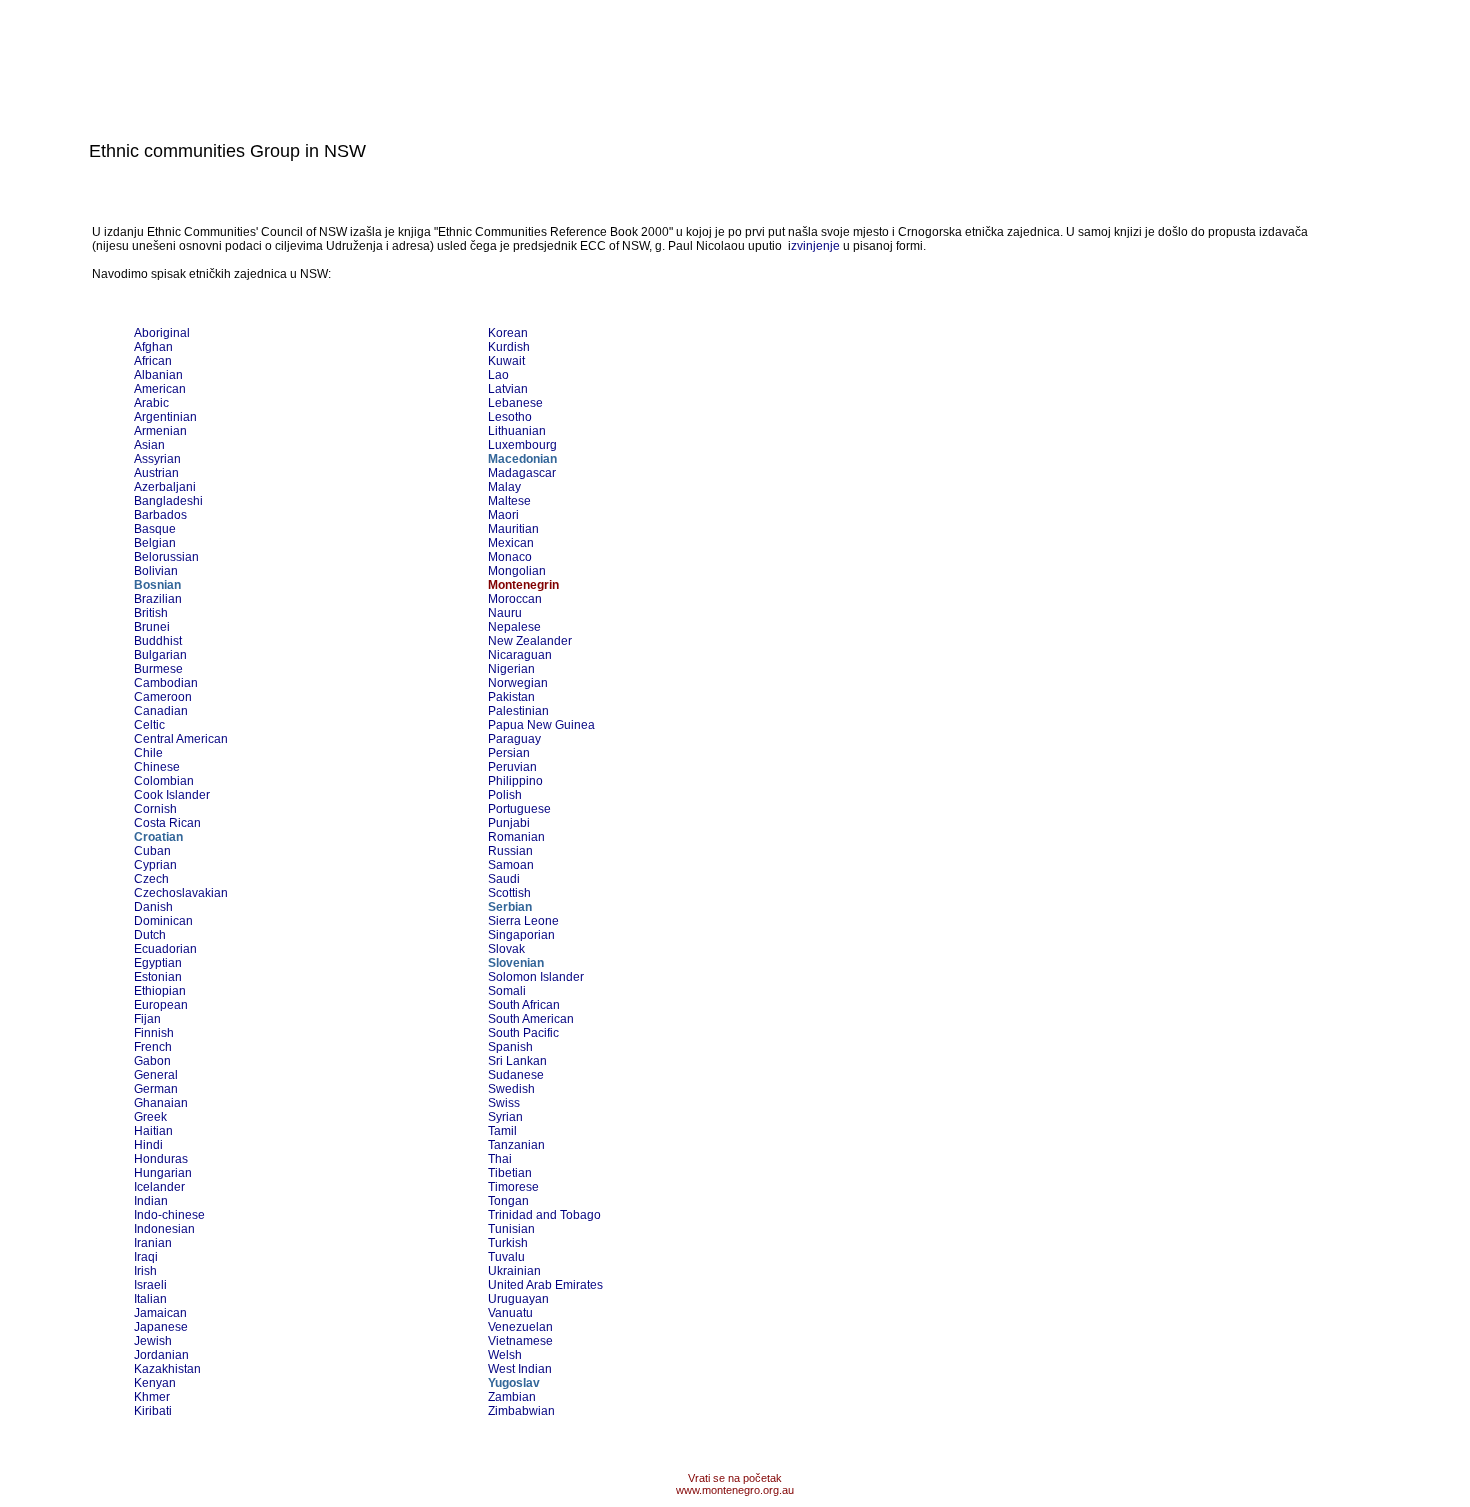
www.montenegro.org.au (735, 1490)
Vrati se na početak (735, 1478)
